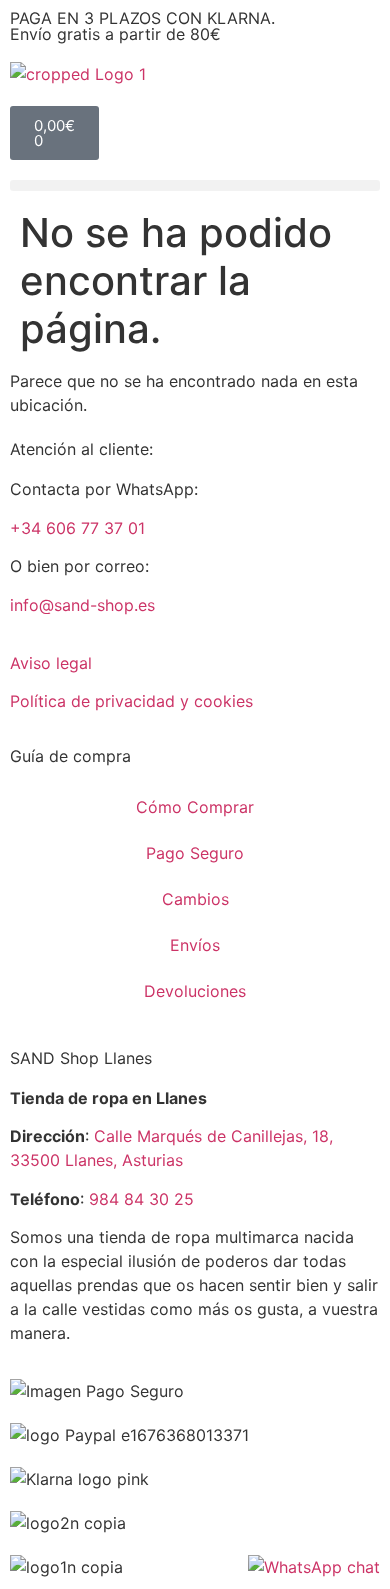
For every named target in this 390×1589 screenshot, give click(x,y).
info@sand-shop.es (82, 605)
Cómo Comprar (195, 807)
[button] (195, 185)
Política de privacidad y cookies (131, 701)
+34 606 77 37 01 (77, 528)
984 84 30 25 (141, 1199)
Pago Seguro (195, 853)
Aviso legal (51, 663)
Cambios (195, 899)
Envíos (195, 945)
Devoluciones (195, 991)
